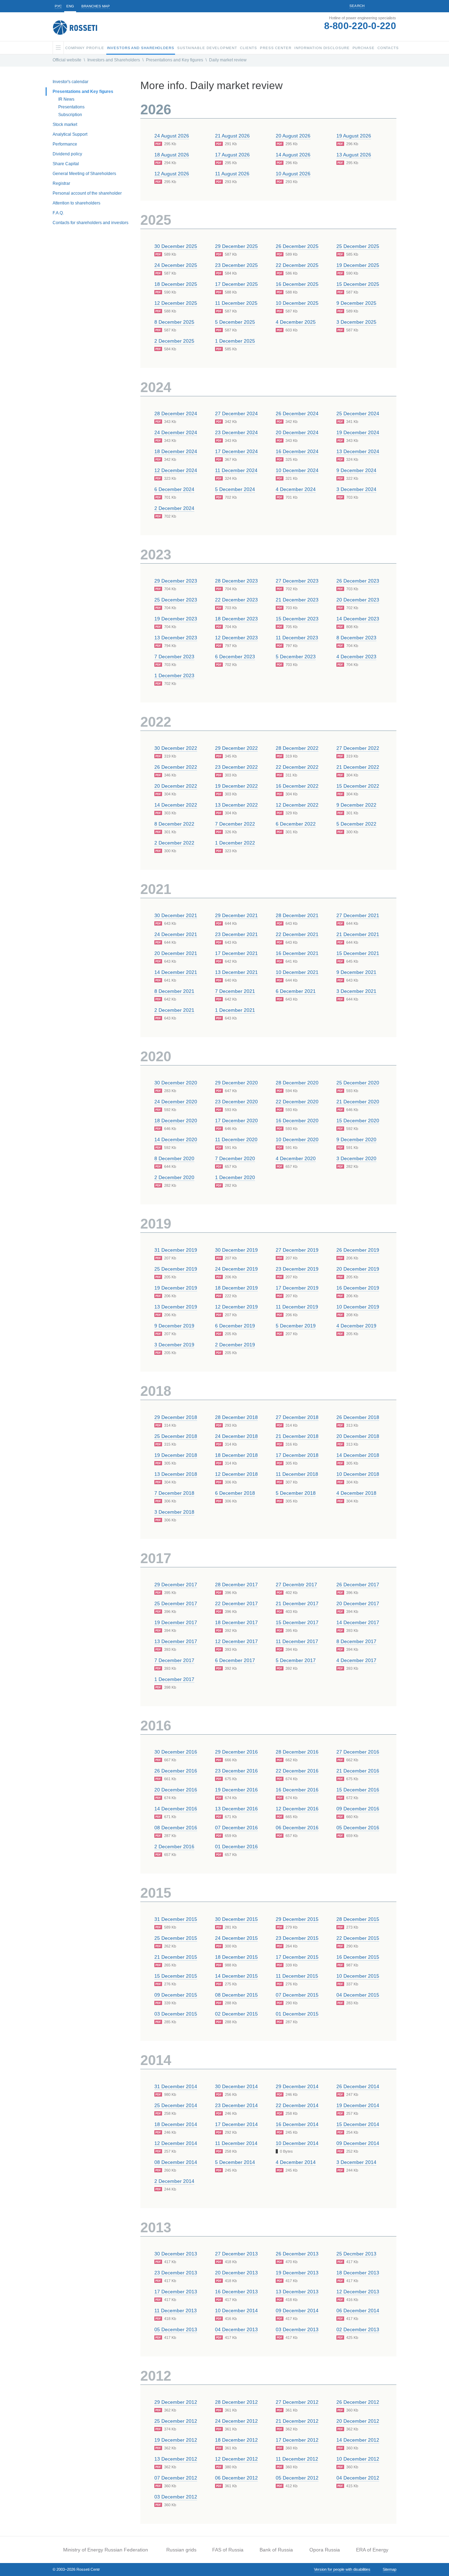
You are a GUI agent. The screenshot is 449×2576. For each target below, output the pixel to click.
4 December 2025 (296, 322)
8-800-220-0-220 (360, 26)
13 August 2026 (354, 155)
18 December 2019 (236, 1288)
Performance (65, 144)
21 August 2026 (232, 136)
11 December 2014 (236, 2143)
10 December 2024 (297, 470)
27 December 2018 (297, 1417)
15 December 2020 (358, 1121)
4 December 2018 (356, 1493)
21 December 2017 (297, 1603)
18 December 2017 (236, 1622)
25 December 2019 (176, 1269)
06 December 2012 (236, 2478)
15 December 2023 (297, 619)
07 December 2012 (176, 2478)
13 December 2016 (236, 1809)
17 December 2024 (236, 451)
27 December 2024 (236, 413)
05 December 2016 (358, 1828)
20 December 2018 (358, 1436)
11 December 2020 (236, 1139)
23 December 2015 (297, 1938)
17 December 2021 (236, 953)
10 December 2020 (297, 1139)
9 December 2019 (174, 1326)
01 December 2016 (236, 1847)
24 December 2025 (176, 265)
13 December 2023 (176, 638)
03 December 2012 (176, 2497)
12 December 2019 (236, 1307)
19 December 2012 (176, 2440)
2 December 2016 (174, 1847)
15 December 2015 (176, 1976)
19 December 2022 (236, 786)
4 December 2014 (296, 2162)
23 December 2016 (236, 1771)
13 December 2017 (176, 1641)
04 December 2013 (236, 2329)
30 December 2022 (176, 748)
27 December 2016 (358, 1752)
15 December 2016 (358, 1790)
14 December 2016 (176, 1809)
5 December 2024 (235, 489)
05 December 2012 (297, 2478)
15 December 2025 (358, 284)
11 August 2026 (232, 174)
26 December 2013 (297, 2254)
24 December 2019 (236, 1269)
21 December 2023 (297, 600)
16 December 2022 (297, 786)
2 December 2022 (174, 843)
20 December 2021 (176, 953)
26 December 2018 (358, 1417)
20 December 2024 (297, 432)
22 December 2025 (297, 265)
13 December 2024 (358, 451)
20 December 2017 (358, 1603)
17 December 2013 (176, 2292)
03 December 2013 (297, 2329)
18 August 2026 (172, 155)
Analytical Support (70, 134)
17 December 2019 (297, 1288)
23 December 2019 (297, 1269)
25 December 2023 (176, 600)
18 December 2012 (236, 2440)
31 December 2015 (176, 1919)
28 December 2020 (297, 1083)
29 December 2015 (297, 1919)
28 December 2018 (236, 1417)
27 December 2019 (297, 1250)
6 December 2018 (235, 1493)
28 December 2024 (176, 413)
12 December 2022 (297, 805)
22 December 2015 (358, 1938)
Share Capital (66, 164)
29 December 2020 (236, 1083)
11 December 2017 (297, 1641)
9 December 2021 (356, 972)
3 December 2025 (356, 322)
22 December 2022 (297, 767)
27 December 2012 (297, 2402)
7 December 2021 (235, 991)
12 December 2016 (297, 1809)
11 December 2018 (297, 1474)
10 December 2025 (297, 303)
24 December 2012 (236, 2421)
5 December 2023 (296, 657)
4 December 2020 (296, 1158)
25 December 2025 (358, 246)
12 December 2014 (176, 2143)
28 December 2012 (236, 2402)
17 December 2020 (236, 1121)
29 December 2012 (176, 2402)
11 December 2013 (176, 2311)
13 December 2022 (236, 805)
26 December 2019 (358, 1250)
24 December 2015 (236, 1938)
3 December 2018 (174, 1512)
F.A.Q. (58, 213)
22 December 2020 (297, 1102)
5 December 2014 (235, 2162)
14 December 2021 (176, 972)
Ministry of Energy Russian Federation (106, 2550)
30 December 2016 (176, 1752)
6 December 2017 (235, 1660)
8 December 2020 (174, 1158)
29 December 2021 (236, 915)
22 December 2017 (236, 1603)
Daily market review (228, 60)
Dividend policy (67, 154)
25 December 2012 (176, 2421)
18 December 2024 (176, 451)
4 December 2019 (356, 1326)
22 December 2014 (297, 2105)
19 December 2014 (358, 2105)
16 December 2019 (358, 1288)
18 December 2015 (236, 1957)
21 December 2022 (358, 767)
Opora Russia (325, 2550)
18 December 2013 (358, 2273)
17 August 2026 (232, 155)
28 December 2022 (297, 748)
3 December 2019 (174, 1345)
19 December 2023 (176, 619)
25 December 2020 (358, 1083)
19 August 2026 (354, 136)
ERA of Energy (372, 2550)
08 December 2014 (176, 2162)
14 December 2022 (176, 805)
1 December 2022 (235, 843)
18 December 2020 (176, 1121)
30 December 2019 (236, 1250)
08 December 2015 (236, 1995)
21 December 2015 (176, 1957)
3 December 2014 (356, 2162)
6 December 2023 (235, 657)
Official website (67, 60)
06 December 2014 (358, 2311)
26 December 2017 (358, 1585)
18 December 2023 (236, 619)
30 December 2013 (176, 2254)
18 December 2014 (176, 2124)
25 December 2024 (358, 413)
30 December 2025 (176, 246)
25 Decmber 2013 (356, 2254)
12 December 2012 (236, 2459)
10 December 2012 (358, 2459)
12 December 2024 (176, 470)
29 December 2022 (236, 748)
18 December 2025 (176, 284)
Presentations (71, 107)
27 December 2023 (297, 581)
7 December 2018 (174, 1493)
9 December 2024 (356, 470)
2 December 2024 (174, 508)
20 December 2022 (176, 786)
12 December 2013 (358, 2292)
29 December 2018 (176, 1417)
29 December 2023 (176, 581)
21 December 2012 (297, 2421)
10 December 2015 (358, 1976)
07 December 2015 (297, 1995)
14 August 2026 (293, 155)
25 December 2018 (176, 1436)
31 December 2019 (176, 1250)
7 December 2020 (235, 1158)
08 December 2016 (176, 1828)
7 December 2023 (174, 657)
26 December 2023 (358, 581)
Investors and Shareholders (114, 60)
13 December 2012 (176, 2459)
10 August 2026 (293, 174)
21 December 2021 (358, 934)
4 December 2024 (296, 489)
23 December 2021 (236, 934)
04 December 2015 (358, 1995)
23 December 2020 (236, 1102)
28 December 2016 (297, 1752)
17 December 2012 (297, 2440)
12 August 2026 (172, 174)
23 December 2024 (236, 432)
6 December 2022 (296, 824)
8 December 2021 (174, 991)
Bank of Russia (276, 2550)
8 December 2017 (356, 1641)
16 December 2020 (297, 1121)
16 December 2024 (297, 451)
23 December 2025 (236, 265)
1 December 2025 (235, 341)
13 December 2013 (297, 2292)
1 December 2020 (235, 1177)
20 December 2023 (358, 600)
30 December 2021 (176, 915)
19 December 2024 (358, 432)
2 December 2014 (174, 2181)
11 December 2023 (297, 638)
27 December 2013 (236, 2254)
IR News (66, 99)
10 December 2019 (358, 1307)
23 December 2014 (236, 2105)
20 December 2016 (176, 1790)
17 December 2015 (297, 1957)
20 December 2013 (236, 2273)
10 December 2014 (297, 2143)
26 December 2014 (358, 2086)
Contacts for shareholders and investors (91, 223)
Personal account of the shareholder (87, 193)
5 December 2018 (296, 1493)
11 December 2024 (236, 470)
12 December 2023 (236, 638)
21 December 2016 (358, 1771)
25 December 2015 (176, 1938)
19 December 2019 (176, 1288)
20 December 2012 (358, 2421)
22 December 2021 (297, 934)
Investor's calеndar (71, 82)
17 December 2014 (236, 2124)
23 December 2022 (236, 767)
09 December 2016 (358, 1809)
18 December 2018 (236, 1455)
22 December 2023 (236, 600)
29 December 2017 (176, 1585)
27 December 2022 (358, 748)
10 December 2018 (358, 1474)
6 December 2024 (174, 489)
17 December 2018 (297, 1455)
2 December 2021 (174, 1010)
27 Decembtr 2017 (296, 1585)
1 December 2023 (174, 675)
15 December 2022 (358, 786)
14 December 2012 (358, 2440)
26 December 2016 (176, 1771)
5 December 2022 (356, 824)
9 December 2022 (356, 805)
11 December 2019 (297, 1307)
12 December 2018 (236, 1474)
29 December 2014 (297, 2086)
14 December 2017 (358, 1622)
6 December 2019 (235, 1326)
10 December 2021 (297, 972)
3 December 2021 (356, 991)
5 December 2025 (235, 322)
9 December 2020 (356, 1139)
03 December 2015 (176, 2014)
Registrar (61, 183)
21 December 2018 (297, 1436)
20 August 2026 (293, 136)
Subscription (70, 115)
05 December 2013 (176, 2329)
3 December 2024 (356, 489)
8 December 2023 (356, 638)
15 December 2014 (358, 2124)
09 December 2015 (176, 1995)
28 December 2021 (297, 915)
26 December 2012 (358, 2402)
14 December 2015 (236, 1976)
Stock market (65, 125)
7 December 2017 (174, 1660)
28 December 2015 (358, 1919)
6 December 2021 (296, 991)
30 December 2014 (236, 2086)
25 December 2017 (176, 1603)
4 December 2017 (356, 1660)
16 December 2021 (297, 953)
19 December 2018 (176, 1455)
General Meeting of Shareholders (84, 174)
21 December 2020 (358, 1102)
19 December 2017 (176, 1622)
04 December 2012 (358, 2478)
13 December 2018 (176, 1474)
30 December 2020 (176, 1083)
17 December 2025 (236, 284)
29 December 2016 (236, 1752)
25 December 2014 (176, 2105)
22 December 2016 (297, 1771)
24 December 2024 (176, 432)
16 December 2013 (236, 2292)
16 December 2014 (297, 2124)
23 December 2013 (176, 2273)
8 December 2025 (174, 322)
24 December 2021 (176, 934)
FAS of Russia (228, 2550)
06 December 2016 (297, 1828)
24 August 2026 (172, 136)
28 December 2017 (236, 1585)
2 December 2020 (174, 1177)
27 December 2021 (358, 915)
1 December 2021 (235, 1010)
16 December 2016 (297, 1790)
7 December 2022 (235, 824)
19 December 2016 (236, 1790)
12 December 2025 (176, 303)
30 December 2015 (236, 1919)
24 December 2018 (236, 1436)
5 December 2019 (296, 1326)
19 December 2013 (297, 2273)
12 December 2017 (236, 1641)
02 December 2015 (236, 2014)
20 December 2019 (358, 1269)
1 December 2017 (174, 1679)
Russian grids (181, 2550)
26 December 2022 (176, 767)
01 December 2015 (297, 2014)
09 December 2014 (358, 2143)
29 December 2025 (236, 246)
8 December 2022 (174, 824)
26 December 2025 (297, 246)
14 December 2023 (358, 619)
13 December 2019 (176, 1307)
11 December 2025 (236, 303)
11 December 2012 (297, 2459)
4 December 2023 (356, 657)
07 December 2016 (236, 1828)
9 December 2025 (356, 303)
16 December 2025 (297, 284)
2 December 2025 (174, 341)
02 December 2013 (358, 2329)
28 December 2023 (236, 581)
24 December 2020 (176, 1102)
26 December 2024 (297, 413)
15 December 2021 (358, 953)
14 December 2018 (358, 1455)
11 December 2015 (297, 1976)
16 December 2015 (358, 1957)
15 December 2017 (297, 1622)
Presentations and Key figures (175, 60)
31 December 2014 (176, 2086)
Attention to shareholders (76, 203)
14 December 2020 (176, 1139)
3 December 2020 (356, 1158)
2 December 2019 (235, 1345)
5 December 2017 (296, 1660)
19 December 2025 (358, 265)
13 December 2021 (236, 972)
